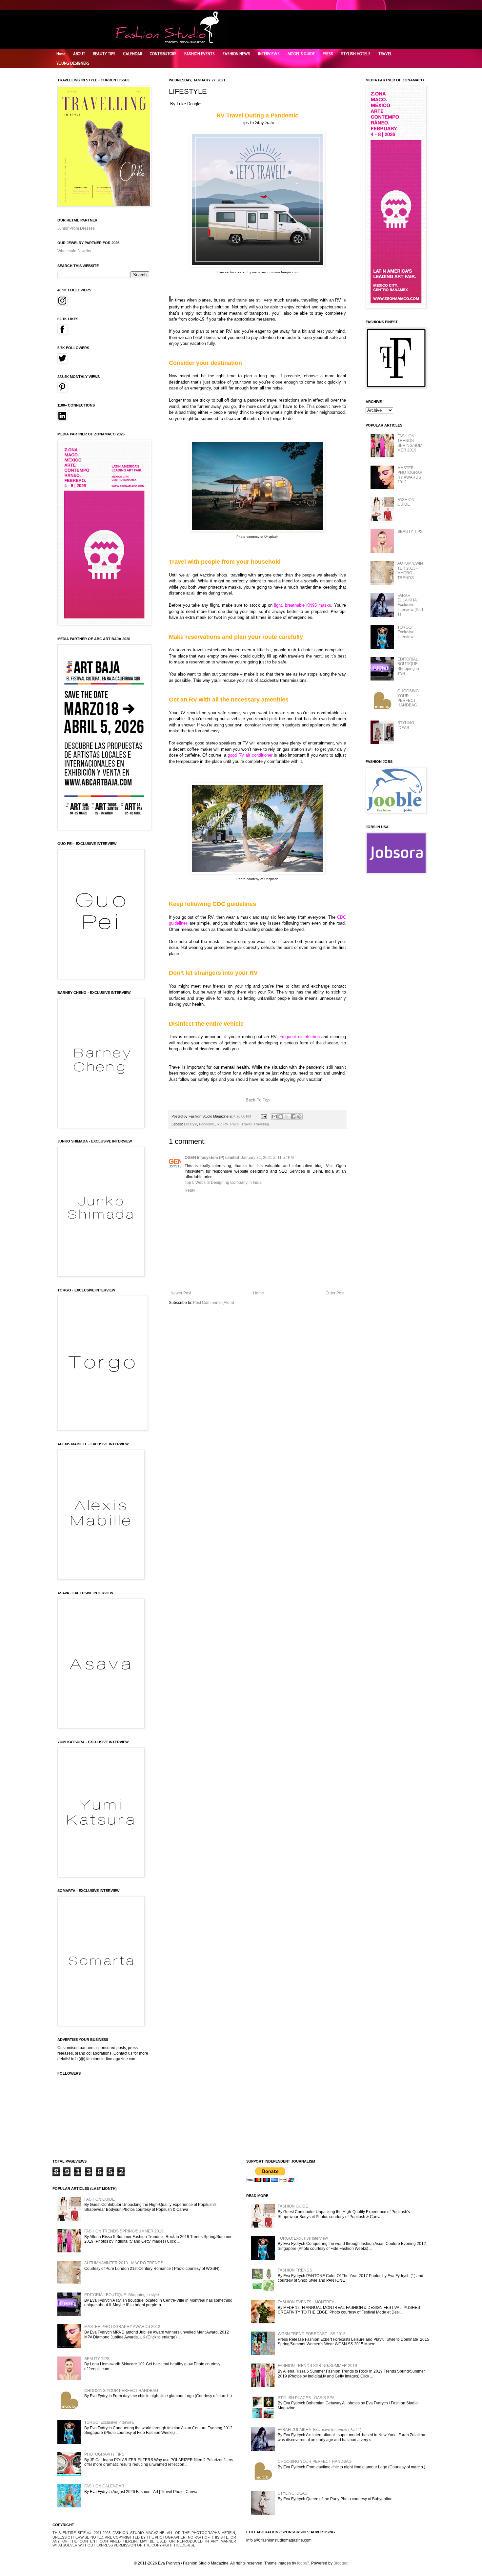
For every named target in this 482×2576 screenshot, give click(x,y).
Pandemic (207, 1124)
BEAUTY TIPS (104, 54)
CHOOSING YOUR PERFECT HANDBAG (408, 698)
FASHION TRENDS (295, 2270)
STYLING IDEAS (406, 725)
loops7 (303, 2563)
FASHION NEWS (236, 54)
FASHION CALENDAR (104, 2486)
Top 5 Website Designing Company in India (223, 1183)
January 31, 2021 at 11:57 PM (267, 1158)
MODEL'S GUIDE (301, 54)
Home (61, 54)
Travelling (261, 1124)
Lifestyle (191, 1124)
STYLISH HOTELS (356, 54)
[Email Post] (264, 1116)
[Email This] (274, 1117)
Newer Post (181, 1293)
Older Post (335, 1293)
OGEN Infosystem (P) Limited (212, 1158)
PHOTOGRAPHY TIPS (104, 2454)
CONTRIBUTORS (163, 54)
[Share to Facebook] (293, 1117)
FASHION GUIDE (406, 502)
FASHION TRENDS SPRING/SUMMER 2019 (410, 443)
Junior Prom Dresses (76, 228)
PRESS (328, 54)
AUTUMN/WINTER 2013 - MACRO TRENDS (410, 570)
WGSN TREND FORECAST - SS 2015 (312, 2334)
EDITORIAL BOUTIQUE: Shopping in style (408, 666)
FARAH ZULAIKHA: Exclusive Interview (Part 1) (410, 605)
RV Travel (231, 1124)
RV (219, 1124)
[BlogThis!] (281, 1117)
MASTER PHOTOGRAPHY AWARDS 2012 (410, 475)
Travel (246, 1124)
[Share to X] (287, 1117)
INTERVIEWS (269, 54)
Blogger (340, 2563)
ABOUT (79, 54)
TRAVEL (385, 54)
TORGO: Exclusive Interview (406, 632)
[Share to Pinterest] (299, 1117)
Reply (190, 1190)
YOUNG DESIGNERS (73, 63)
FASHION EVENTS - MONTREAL (307, 2302)
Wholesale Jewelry (74, 251)
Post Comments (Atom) (214, 1303)
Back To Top (258, 1100)
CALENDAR (133, 54)
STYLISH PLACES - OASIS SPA (306, 2398)
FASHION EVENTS (200, 54)
